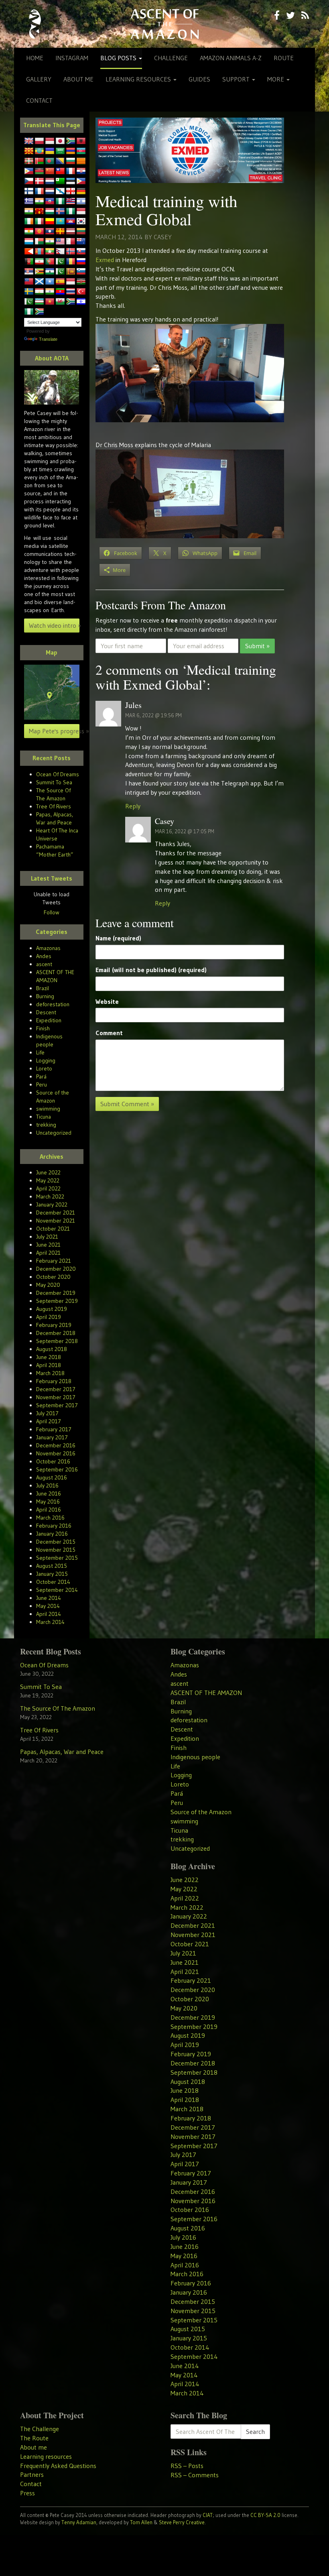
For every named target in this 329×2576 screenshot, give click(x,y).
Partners (32, 2474)
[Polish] (39, 141)
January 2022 (52, 1205)
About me (78, 79)
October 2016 (53, 1461)
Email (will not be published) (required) (151, 970)
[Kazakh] (60, 222)
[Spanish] (60, 282)
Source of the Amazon (201, 1812)
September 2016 (57, 1469)
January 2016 (52, 1534)
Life (40, 1052)
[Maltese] (71, 242)
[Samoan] (29, 282)
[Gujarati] (39, 201)
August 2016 (52, 1477)
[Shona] (39, 272)
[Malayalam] (50, 242)
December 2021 (56, 1213)
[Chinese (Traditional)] (60, 171)
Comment (109, 1033)
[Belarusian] (39, 161)
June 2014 (49, 1598)
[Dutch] (50, 181)
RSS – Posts (187, 2466)
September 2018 (57, 1341)
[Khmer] (71, 222)
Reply (133, 806)
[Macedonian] (29, 151)
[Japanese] (60, 141)
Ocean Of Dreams (58, 774)
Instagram (72, 58)
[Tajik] (39, 292)
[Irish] (29, 222)
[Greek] (29, 201)
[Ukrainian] (50, 151)
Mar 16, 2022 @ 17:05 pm (185, 831)
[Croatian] (81, 171)
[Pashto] (29, 262)
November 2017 (56, 1397)
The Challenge (40, 2429)
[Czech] (29, 181)
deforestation (53, 1004)
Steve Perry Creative (182, 2522)
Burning (45, 996)
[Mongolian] (39, 252)
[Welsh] (60, 302)
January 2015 (52, 1574)
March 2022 (50, 1196)
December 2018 (56, 1333)
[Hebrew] (81, 201)
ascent (44, 964)
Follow (52, 912)
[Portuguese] (50, 262)
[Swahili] (81, 282)
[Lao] (50, 232)
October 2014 (53, 1582)
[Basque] (29, 161)
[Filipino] (81, 181)
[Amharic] (39, 151)
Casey (163, 237)
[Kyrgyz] (39, 232)
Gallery (39, 79)
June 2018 (49, 1357)
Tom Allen (141, 2522)
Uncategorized (54, 1133)
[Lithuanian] (81, 232)
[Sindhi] (60, 272)
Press (27, 2493)
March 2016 (50, 1518)
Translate (48, 339)
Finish (43, 1028)
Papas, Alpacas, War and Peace (62, 1752)
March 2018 (50, 1373)
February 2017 (54, 1429)
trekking (46, 1125)
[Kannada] (50, 222)
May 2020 (48, 1285)
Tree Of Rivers (54, 806)
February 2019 (54, 1325)
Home (35, 58)
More (276, 79)
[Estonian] (71, 181)
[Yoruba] (29, 312)
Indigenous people (195, 1757)
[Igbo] (71, 212)
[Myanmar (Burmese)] (50, 252)
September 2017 (57, 1405)
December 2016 (56, 1445)
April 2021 (48, 1253)
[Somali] (50, 282)
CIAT (208, 2515)
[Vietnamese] (50, 302)
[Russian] (81, 262)
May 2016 (48, 1502)
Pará (41, 1076)
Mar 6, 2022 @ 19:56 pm (153, 715)
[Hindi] (29, 212)
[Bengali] (50, 161)
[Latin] (60, 232)
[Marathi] (29, 252)
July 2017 (47, 1413)
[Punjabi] (60, 262)
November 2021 (56, 1221)
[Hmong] (39, 212)
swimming (48, 1109)
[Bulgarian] (71, 161)
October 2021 (53, 1229)
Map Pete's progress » (54, 731)
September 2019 (57, 1301)
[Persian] (39, 262)
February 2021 (54, 1261)
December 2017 (56, 1389)
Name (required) (118, 938)
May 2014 (48, 1606)
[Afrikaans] (71, 141)
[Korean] (81, 222)
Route (284, 58)
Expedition (49, 1020)
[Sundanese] (71, 282)
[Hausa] (60, 201)
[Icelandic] (60, 212)
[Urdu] (29, 302)
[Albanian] (81, 141)
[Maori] (81, 242)
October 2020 (53, 1277)
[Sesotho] (50, 272)
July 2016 (47, 1485)
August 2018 (52, 1349)
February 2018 (54, 1381)
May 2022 (48, 1180)
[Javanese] (50, 141)
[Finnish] (29, 191)
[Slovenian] (81, 272)
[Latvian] (71, 232)
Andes (44, 956)
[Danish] (39, 181)
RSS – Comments (195, 2475)
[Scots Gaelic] (39, 282)
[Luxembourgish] (29, 242)
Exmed (105, 260)
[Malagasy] (39, 242)
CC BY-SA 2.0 (265, 2515)
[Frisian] (50, 191)
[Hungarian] (50, 212)
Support (237, 79)
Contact (39, 100)
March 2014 (50, 1622)
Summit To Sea (54, 782)
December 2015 (56, 1542)
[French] (39, 191)
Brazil (43, 988)
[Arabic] (60, 151)
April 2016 (49, 1510)
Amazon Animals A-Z (231, 58)
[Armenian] (71, 151)
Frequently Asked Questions (58, 2466)
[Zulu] (39, 312)
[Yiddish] (81, 302)
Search (255, 2432)
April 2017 (49, 1421)
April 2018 (49, 1365)
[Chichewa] (39, 171)
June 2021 (48, 1245)
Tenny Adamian (79, 2522)
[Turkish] (81, 292)
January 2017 (52, 1437)
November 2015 (56, 1550)
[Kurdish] (29, 232)
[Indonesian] (81, 212)
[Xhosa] (71, 302)
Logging (46, 1060)
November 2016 (56, 1453)
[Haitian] (50, 201)
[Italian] (39, 222)
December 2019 (56, 1293)
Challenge (171, 58)
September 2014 (57, 1590)
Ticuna (44, 1117)
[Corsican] (71, 171)
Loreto (44, 1068)
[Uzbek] (39, 302)
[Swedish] (29, 292)
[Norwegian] (71, 252)
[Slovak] (81, 252)
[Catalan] (81, 161)
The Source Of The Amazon (58, 1708)
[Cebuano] (29, 171)
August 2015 (52, 1566)
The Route (34, 2438)
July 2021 (47, 1237)
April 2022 (48, 1188)
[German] (81, 191)
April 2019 (49, 1317)
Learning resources (139, 79)
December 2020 (56, 1269)
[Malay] (60, 242)
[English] (29, 141)
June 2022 (48, 1172)
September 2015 (57, 1558)
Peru (42, 1085)
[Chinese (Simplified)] (50, 171)
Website (107, 1001)
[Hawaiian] (71, 201)
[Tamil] (50, 292)
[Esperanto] (60, 181)
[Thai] (71, 292)
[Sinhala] (71, 272)
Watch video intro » (54, 625)
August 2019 (52, 1309)
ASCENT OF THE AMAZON (206, 1693)
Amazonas (48, 948)
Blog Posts (119, 58)
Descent (46, 1012)
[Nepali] (60, 252)
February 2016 (54, 1526)
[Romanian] (71, 262)
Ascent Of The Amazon (164, 24)
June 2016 (49, 1494)
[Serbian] (29, 272)
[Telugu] (60, 292)
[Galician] (60, 191)
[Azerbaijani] (81, 151)
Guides (199, 79)
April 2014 (49, 1614)
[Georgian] (71, 191)
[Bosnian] (60, 161)
